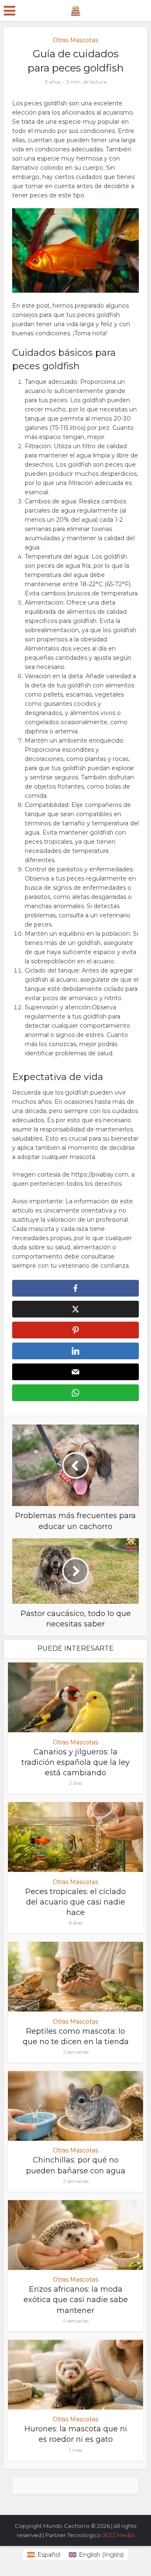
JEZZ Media (118, 2535)
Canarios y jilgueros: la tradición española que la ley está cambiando (75, 1762)
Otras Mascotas (75, 40)
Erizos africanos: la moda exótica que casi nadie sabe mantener (76, 2300)
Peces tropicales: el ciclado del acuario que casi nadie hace (75, 1902)
